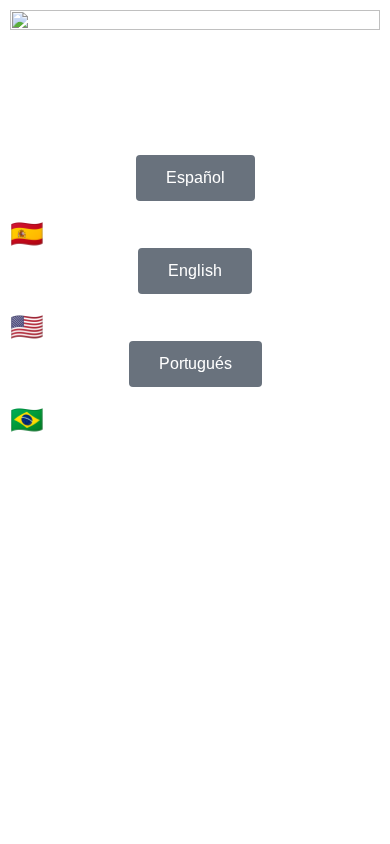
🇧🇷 (27, 420)
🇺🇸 (27, 327)
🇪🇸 (27, 234)
